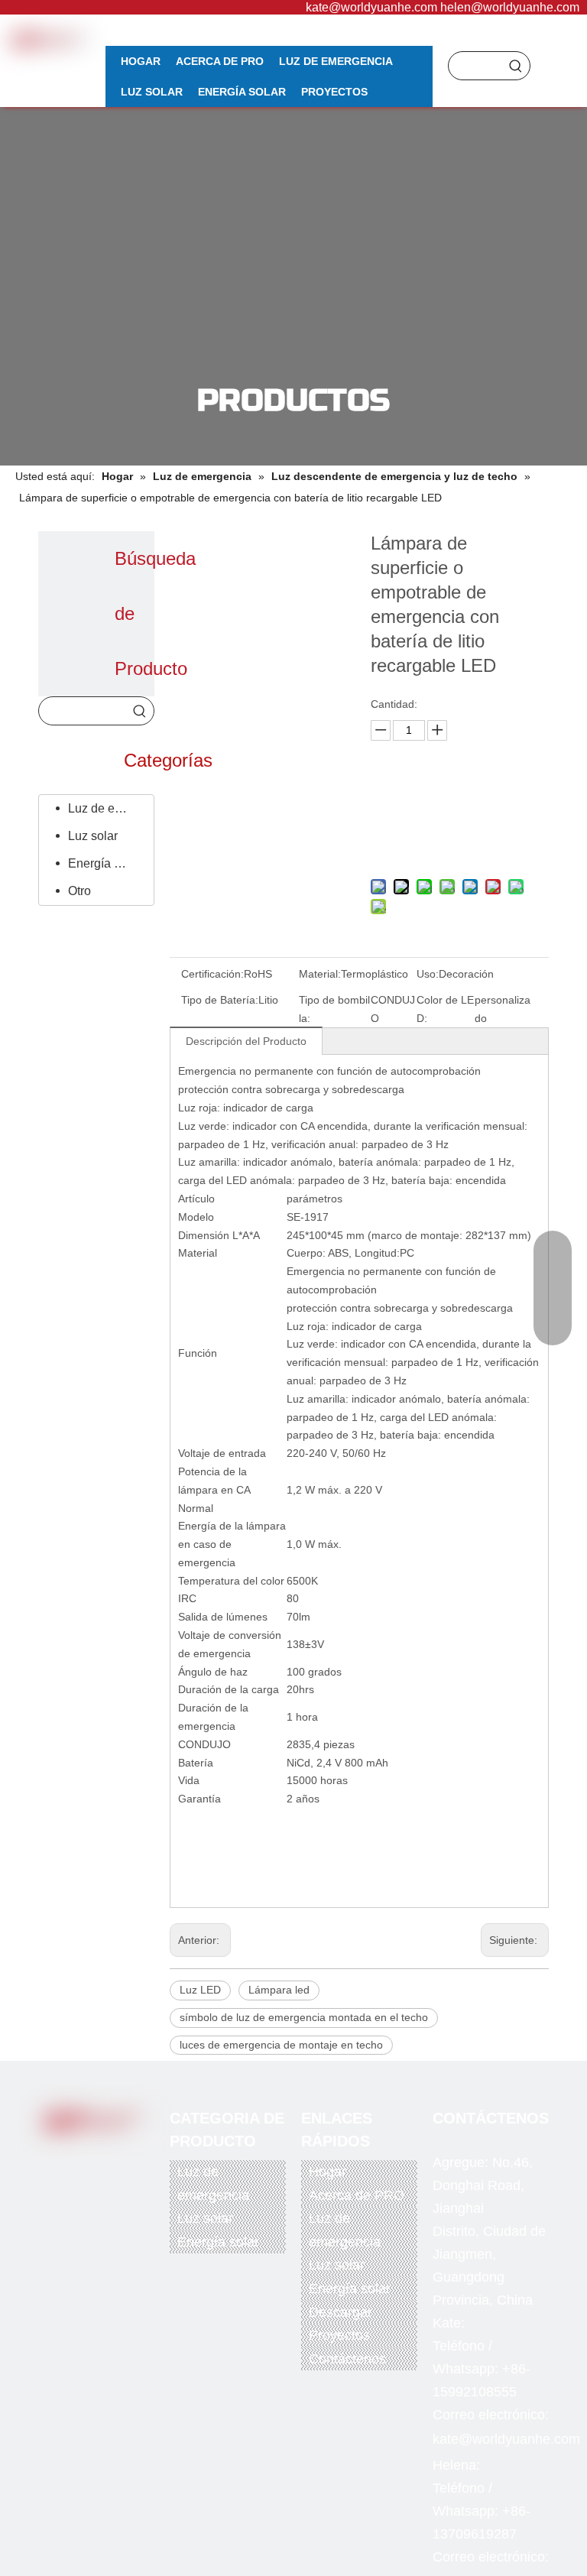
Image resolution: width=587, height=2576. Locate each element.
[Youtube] (120, 2156)
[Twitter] (89, 2156)
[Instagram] (89, 2180)
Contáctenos (347, 2359)
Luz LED (200, 1990)
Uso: (428, 974)
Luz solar (93, 836)
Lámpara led (279, 1990)
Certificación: (212, 974)
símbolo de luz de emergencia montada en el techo (304, 2017)
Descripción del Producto (246, 1041)
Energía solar (104, 863)
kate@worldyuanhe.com (371, 7)
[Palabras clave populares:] (516, 66)
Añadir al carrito (456, 840)
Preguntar (456, 801)
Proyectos (339, 2335)
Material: (320, 974)
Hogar (328, 2172)
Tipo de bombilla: (334, 1009)
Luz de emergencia (107, 808)
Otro (79, 891)
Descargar (341, 2312)
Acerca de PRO (357, 2195)
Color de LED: (445, 1009)
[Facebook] (57, 2156)
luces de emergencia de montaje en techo (281, 2045)
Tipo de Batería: (220, 1000)
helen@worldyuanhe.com (510, 7)
